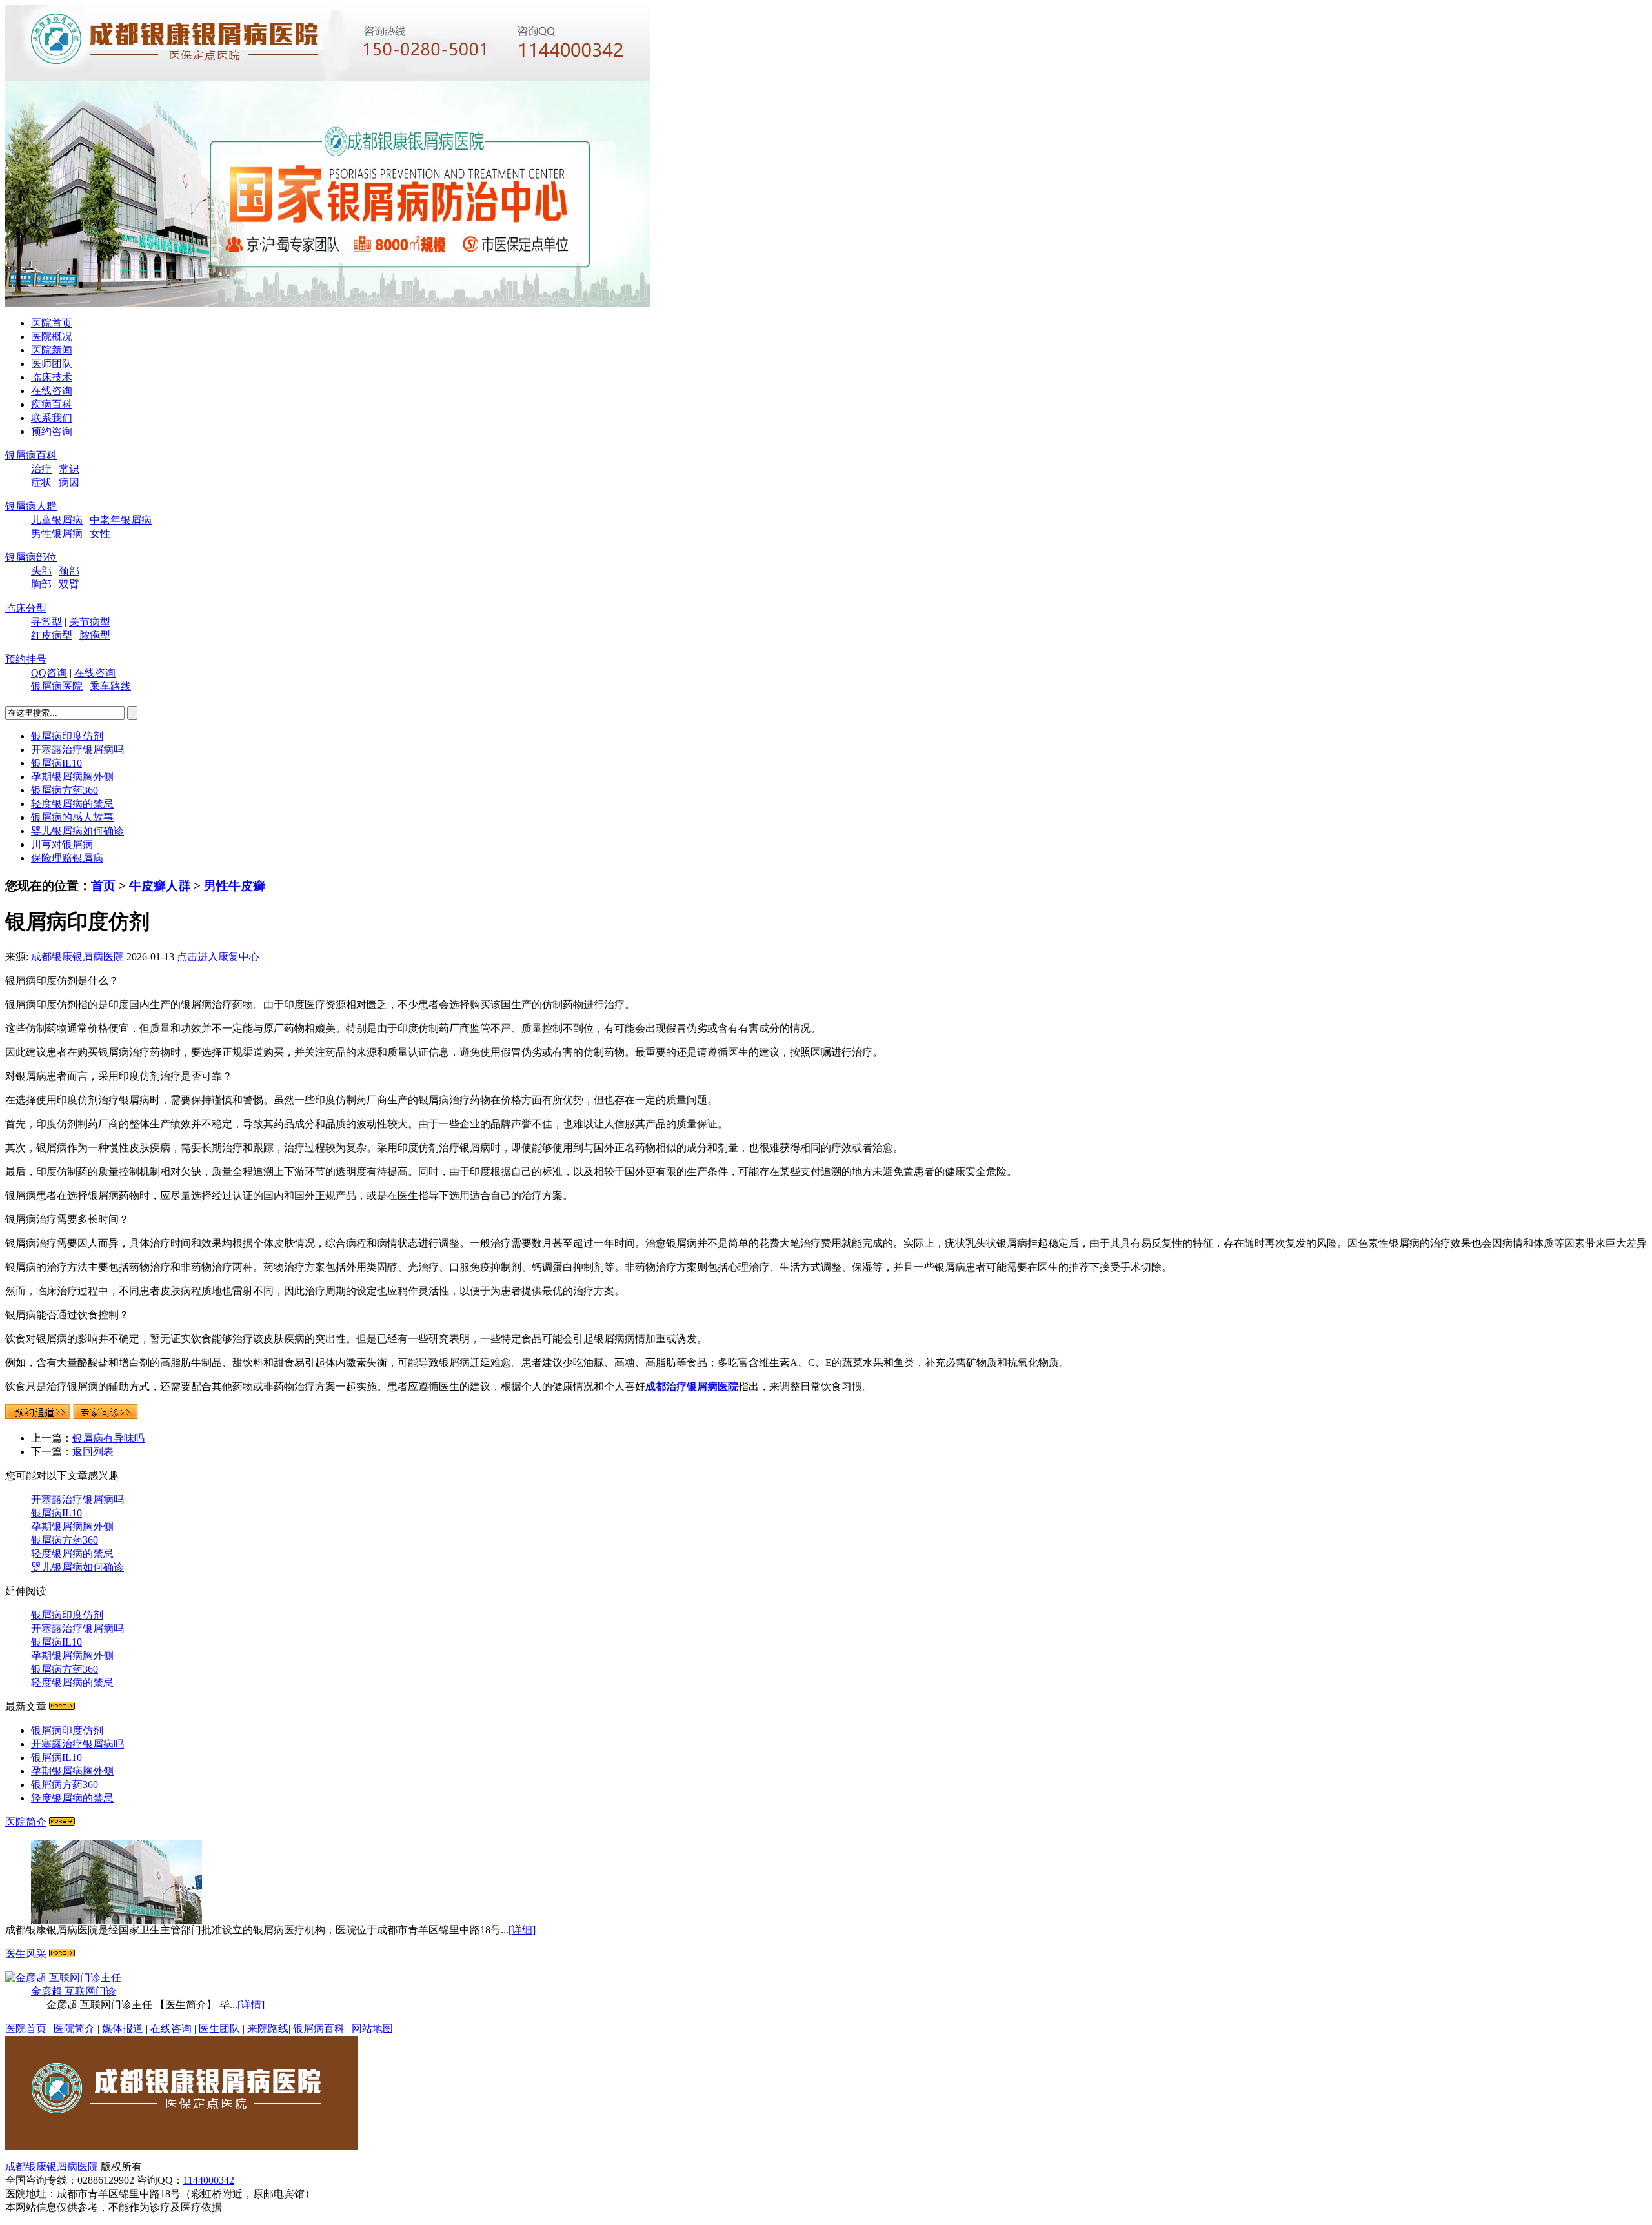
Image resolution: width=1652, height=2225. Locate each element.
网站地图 (372, 2029)
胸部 (41, 584)
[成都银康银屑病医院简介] (62, 1822)
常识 (69, 469)
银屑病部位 (31, 557)
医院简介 (26, 1822)
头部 (41, 571)
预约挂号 (26, 659)
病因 (69, 482)
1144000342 (209, 2180)
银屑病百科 (31, 455)
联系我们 (52, 418)
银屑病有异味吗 (108, 1438)
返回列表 (93, 1452)
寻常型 (46, 622)
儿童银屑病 (57, 520)
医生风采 (26, 1954)
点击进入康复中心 (218, 957)
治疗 (41, 469)
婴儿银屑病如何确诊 (77, 831)
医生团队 (219, 2029)
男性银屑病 (57, 533)
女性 (100, 533)
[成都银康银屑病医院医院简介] (182, 2147)
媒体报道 (123, 2029)
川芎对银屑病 (62, 844)
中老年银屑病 (121, 520)
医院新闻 (52, 350)
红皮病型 (52, 635)
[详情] (251, 2005)
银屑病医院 (57, 686)
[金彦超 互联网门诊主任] (63, 1978)
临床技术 (52, 377)
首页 (103, 886)
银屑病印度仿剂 (67, 736)
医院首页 (52, 323)
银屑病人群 (31, 506)
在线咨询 (52, 391)
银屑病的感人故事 (72, 817)
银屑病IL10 (56, 763)
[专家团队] (62, 1954)
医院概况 (52, 337)
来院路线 (268, 2029)
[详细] (522, 1930)
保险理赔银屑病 (67, 858)
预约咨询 (52, 431)
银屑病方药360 (65, 790)
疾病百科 (52, 404)
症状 (41, 482)
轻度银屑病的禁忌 (72, 804)
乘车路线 (110, 686)
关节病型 (90, 622)
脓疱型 (95, 635)
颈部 (69, 571)
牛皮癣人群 (160, 886)
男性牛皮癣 (235, 886)
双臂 (69, 584)
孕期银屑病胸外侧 (72, 777)
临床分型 (26, 608)
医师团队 (52, 364)
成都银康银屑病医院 (76, 957)
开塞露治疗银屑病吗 (77, 750)
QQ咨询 (49, 673)
